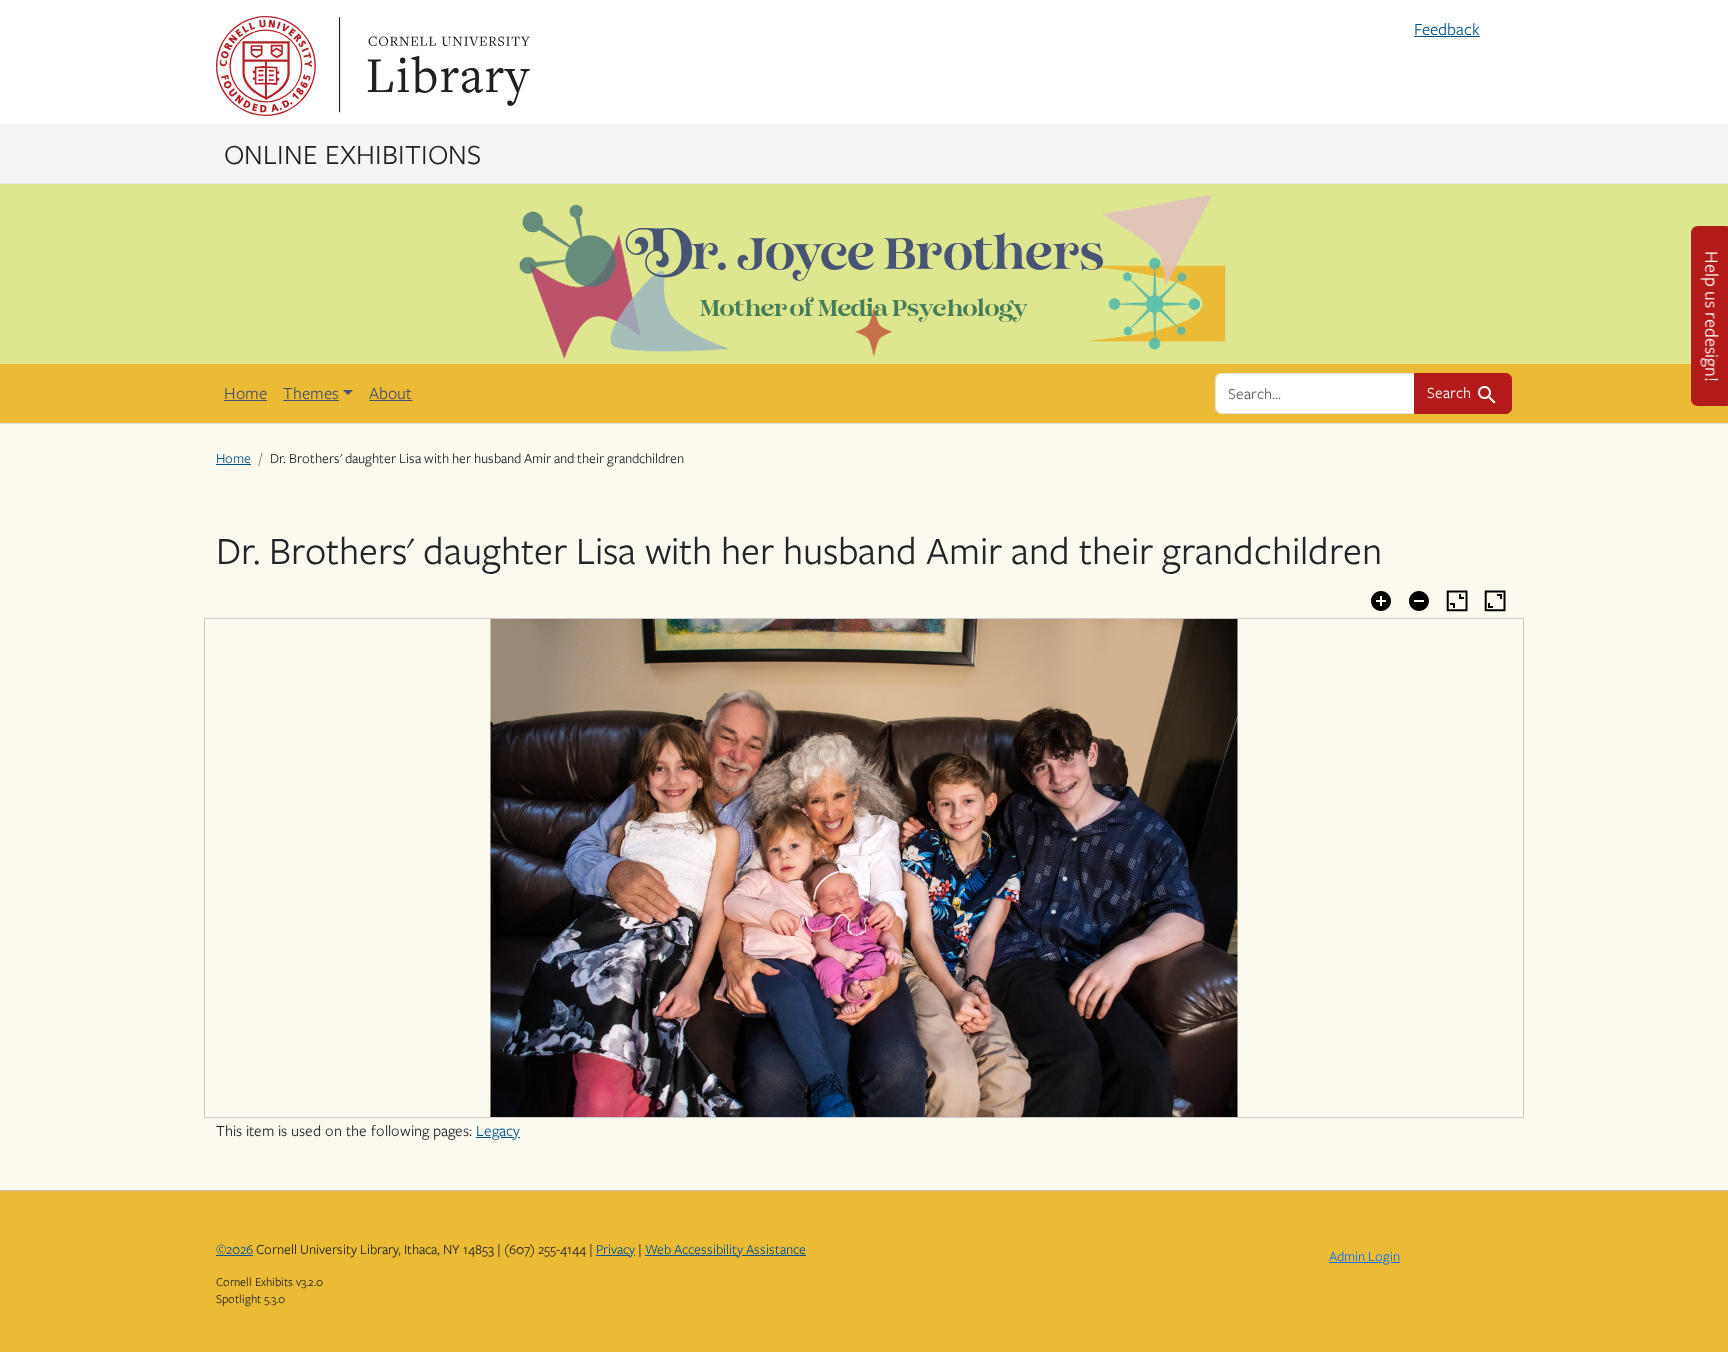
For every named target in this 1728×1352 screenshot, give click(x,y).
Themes (311, 393)
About (390, 393)
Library (446, 66)
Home (245, 393)
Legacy (498, 1130)
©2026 (234, 1249)
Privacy (615, 1249)
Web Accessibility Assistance (725, 1249)
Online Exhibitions (352, 153)
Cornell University (266, 66)
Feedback (1447, 29)
